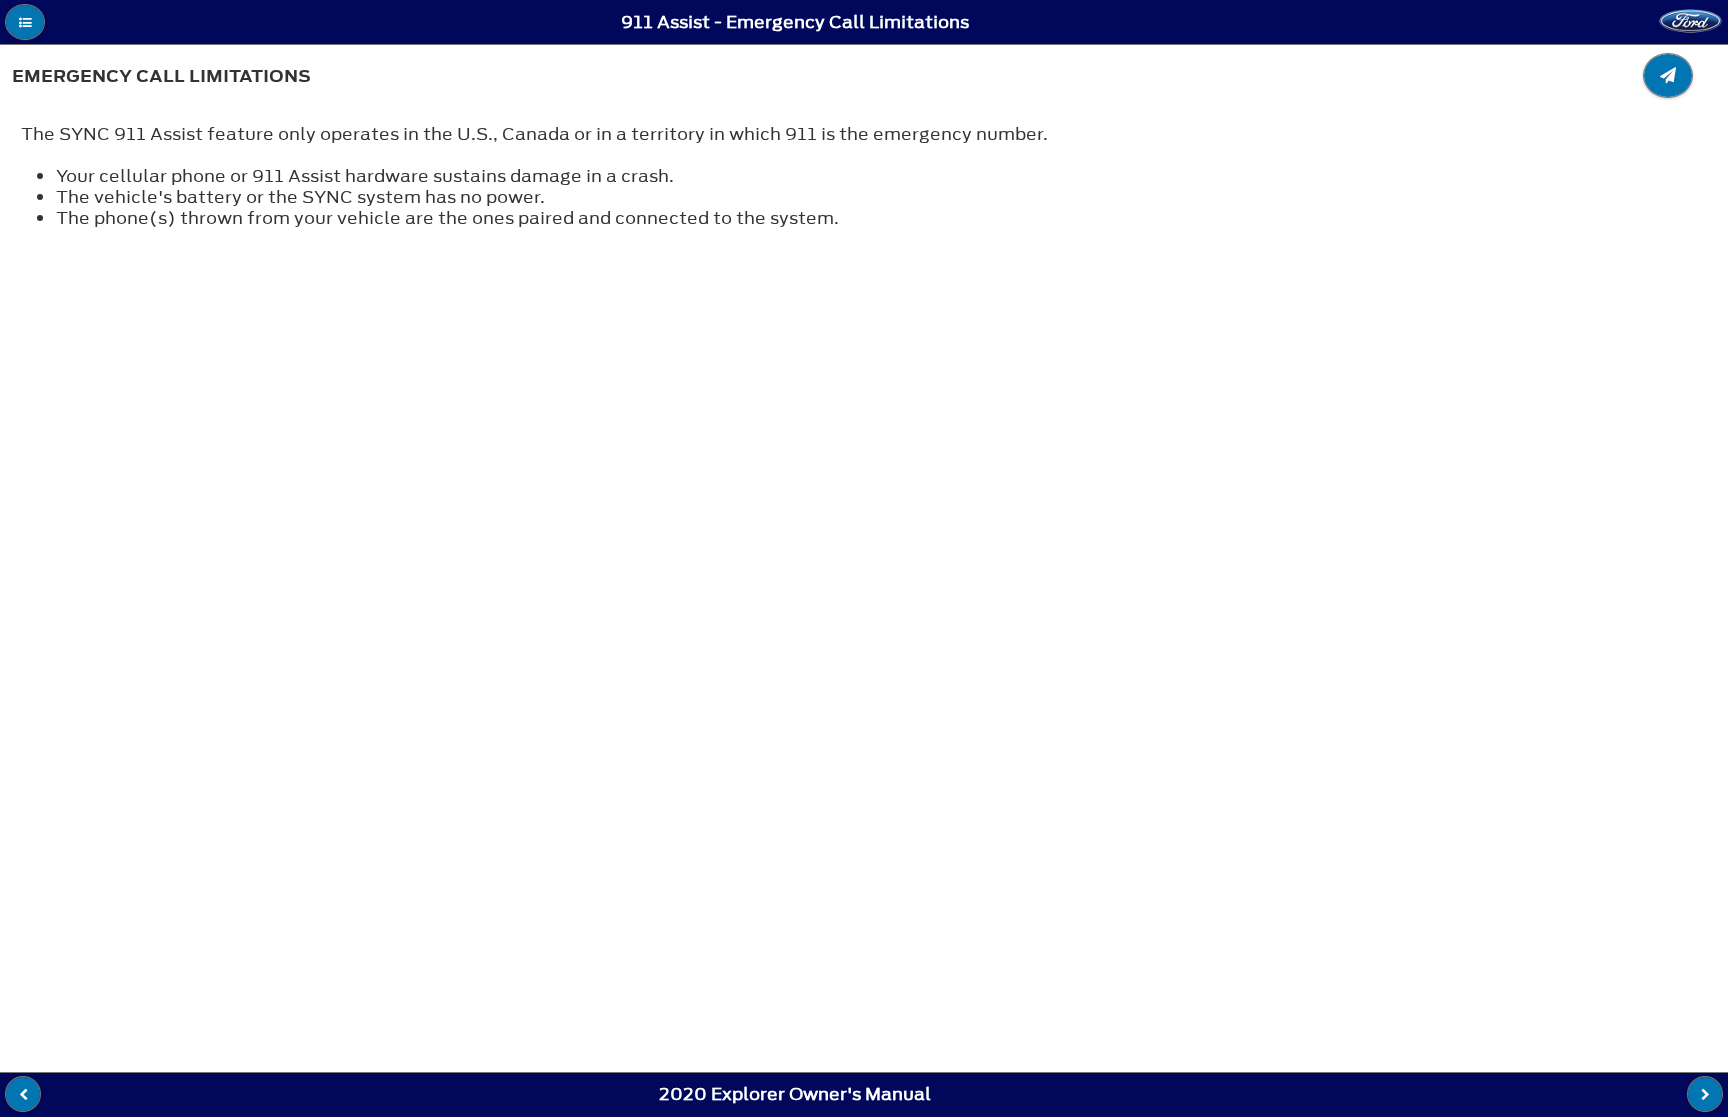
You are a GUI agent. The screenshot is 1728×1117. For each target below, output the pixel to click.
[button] (25, 22)
